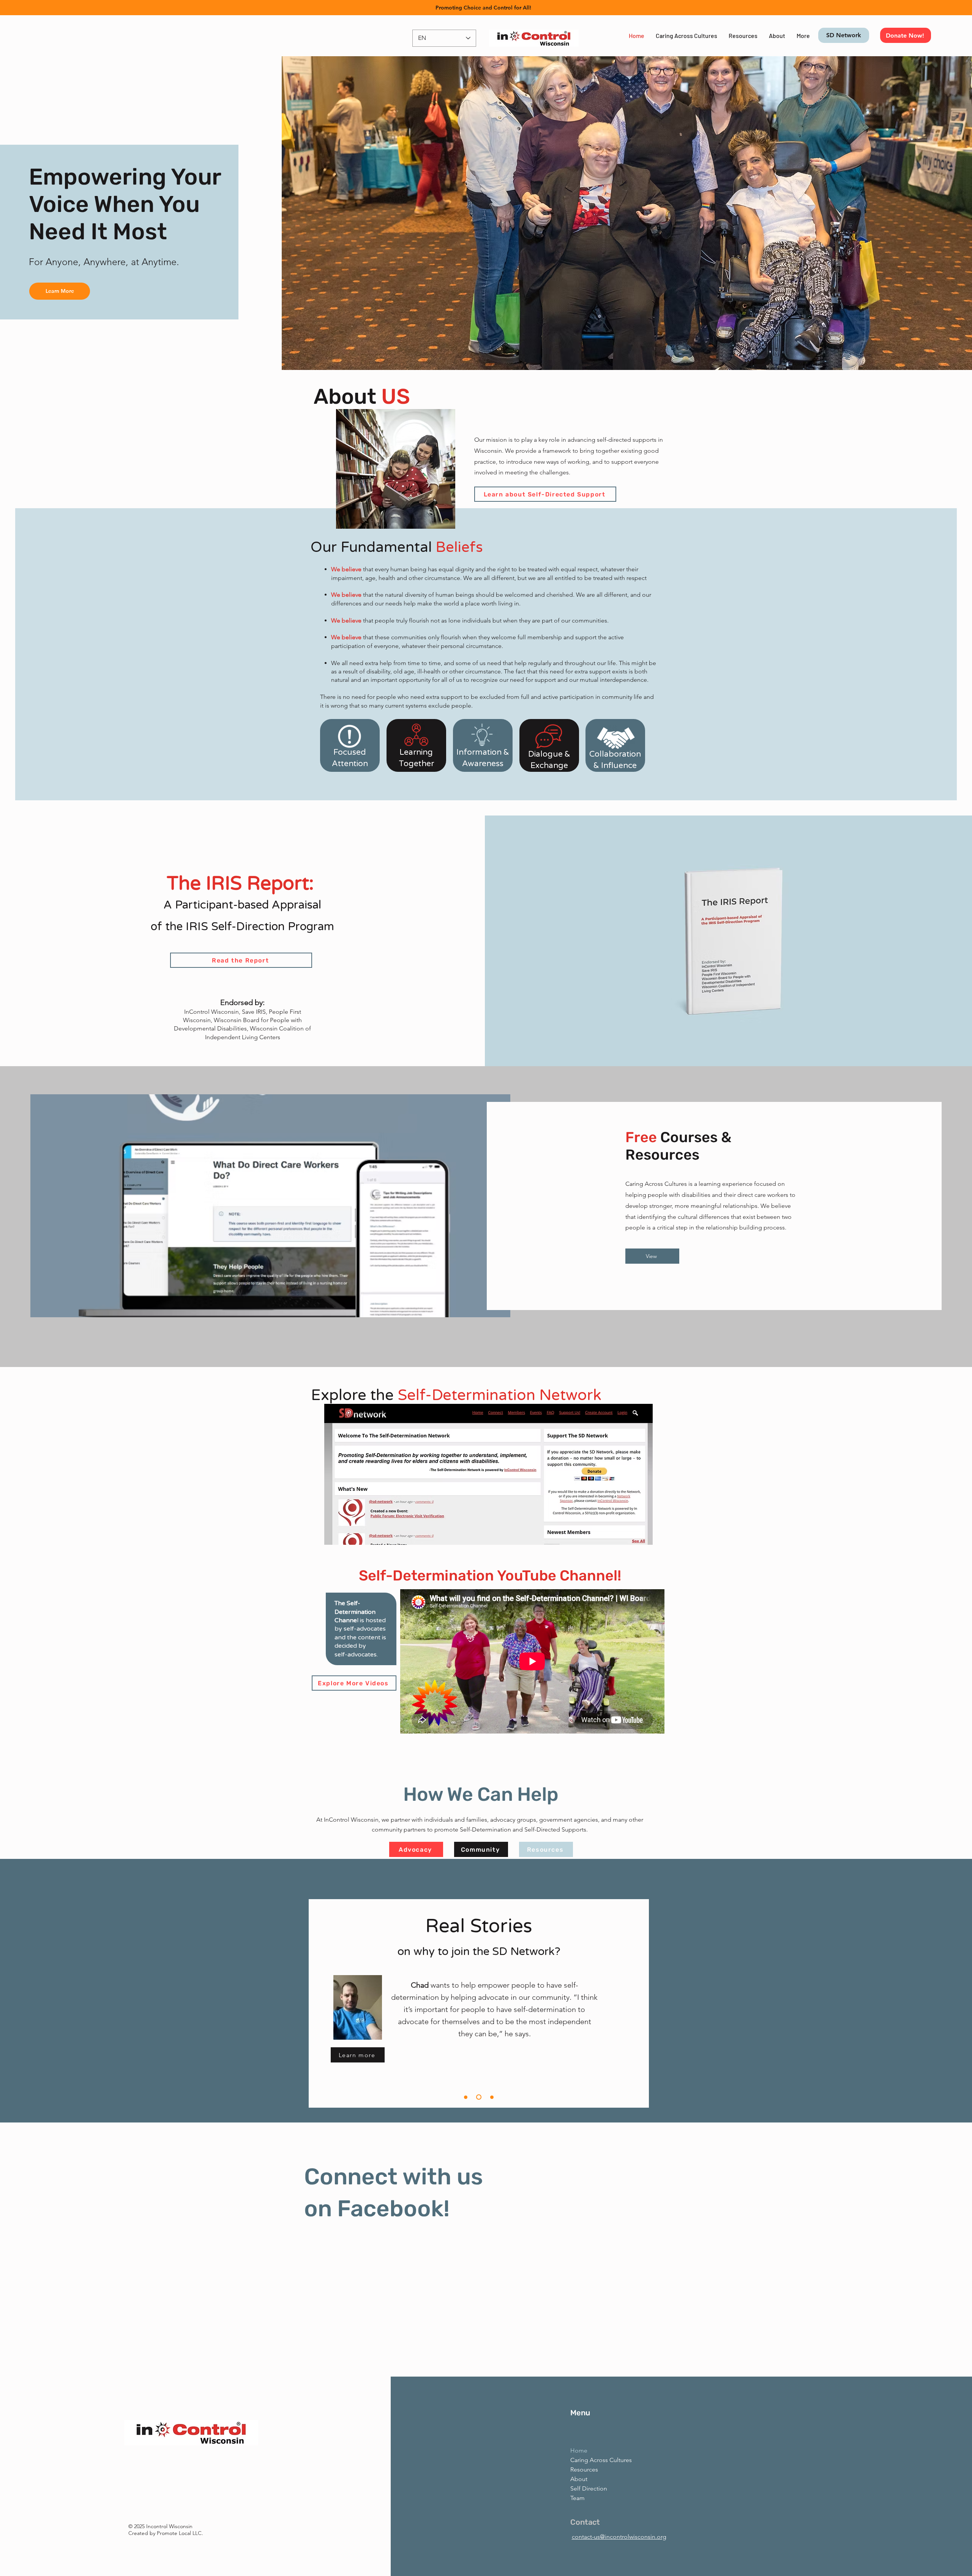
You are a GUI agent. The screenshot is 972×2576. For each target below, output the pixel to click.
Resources (584, 2469)
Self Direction (589, 2488)
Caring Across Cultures (593, 2460)
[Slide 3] (492, 2097)
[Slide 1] (467, 2097)
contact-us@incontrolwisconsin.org (619, 2537)
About (579, 2479)
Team (578, 2498)
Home (579, 2450)
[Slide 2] (480, 2097)
